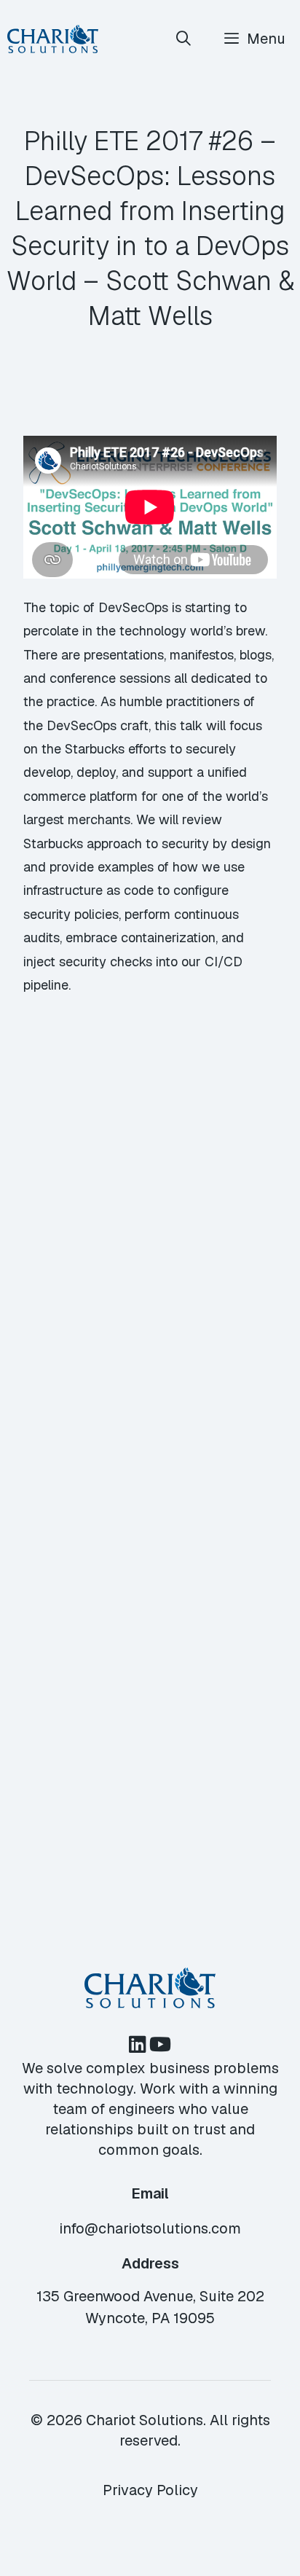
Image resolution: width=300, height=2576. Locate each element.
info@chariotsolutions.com (150, 2228)
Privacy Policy (150, 2490)
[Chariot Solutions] (53, 39)
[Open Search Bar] (184, 39)
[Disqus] (150, 1245)
